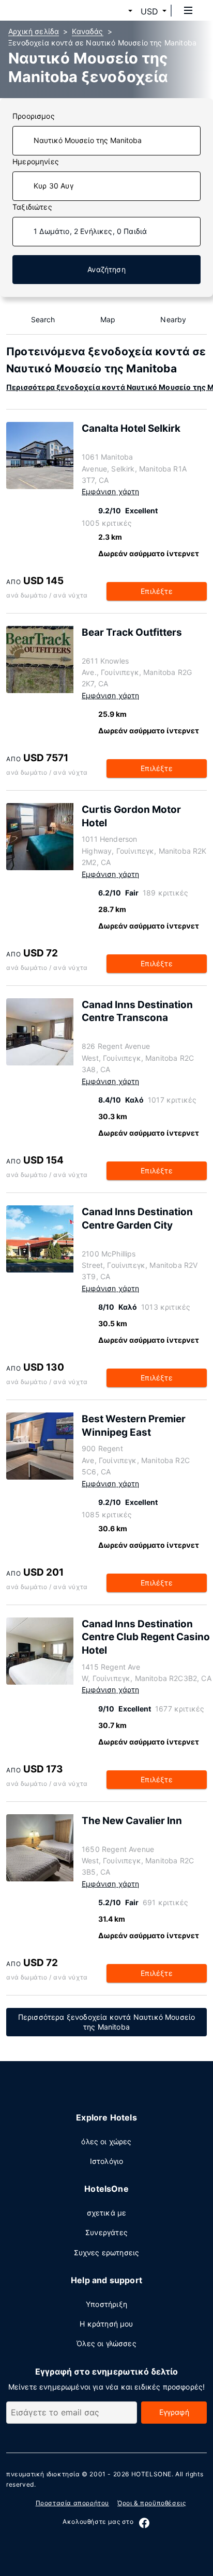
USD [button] (149, 11)
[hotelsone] (47, 10)
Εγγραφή (174, 2412)
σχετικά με (107, 2213)
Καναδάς (87, 31)
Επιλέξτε (156, 591)
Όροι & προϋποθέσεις (151, 2503)
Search (43, 319)
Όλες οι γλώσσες (106, 2343)
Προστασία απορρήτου (72, 2503)
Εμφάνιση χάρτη (110, 491)
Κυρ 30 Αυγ (54, 186)
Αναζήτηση (106, 269)
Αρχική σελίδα (34, 31)
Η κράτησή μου (106, 2324)
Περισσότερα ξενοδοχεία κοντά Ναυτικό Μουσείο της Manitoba (106, 2022)
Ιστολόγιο (107, 2161)
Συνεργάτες (106, 2232)
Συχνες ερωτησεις (107, 2252)
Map (108, 319)
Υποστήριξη (106, 2304)
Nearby (173, 319)
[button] (118, 11)
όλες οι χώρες (106, 2141)
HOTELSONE (151, 2474)
